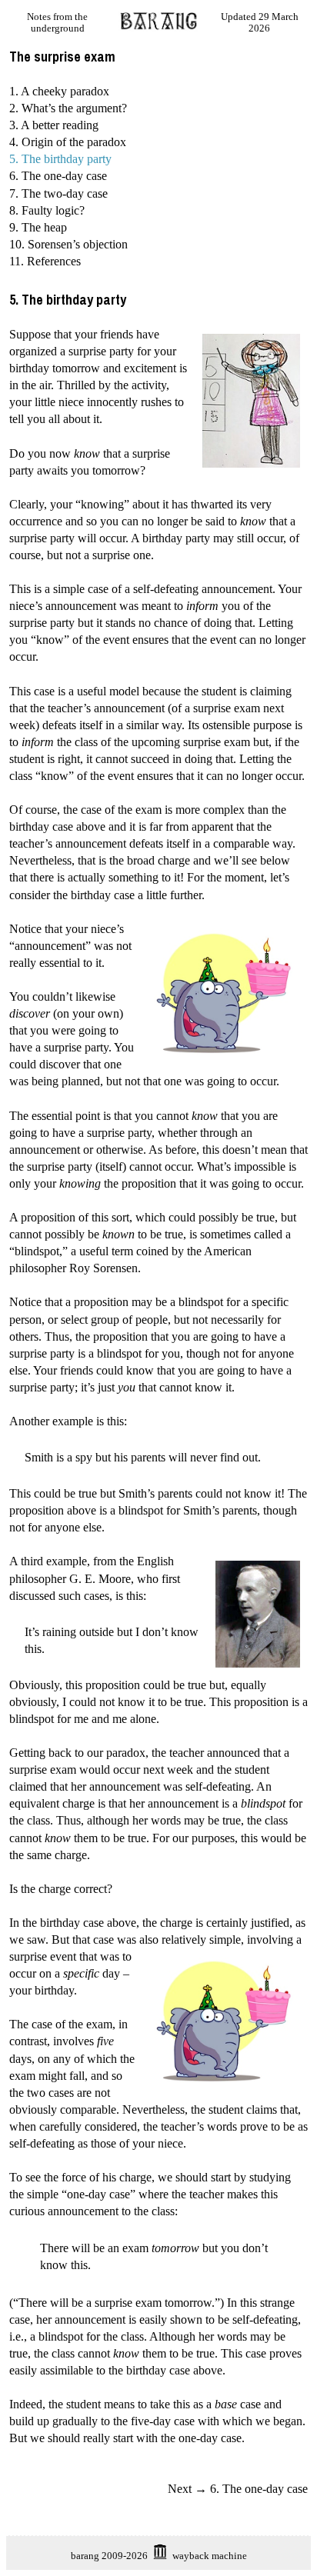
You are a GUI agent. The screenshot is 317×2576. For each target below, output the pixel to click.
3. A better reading (54, 125)
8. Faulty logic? (47, 210)
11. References (45, 261)
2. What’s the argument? (68, 108)
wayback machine (210, 2556)
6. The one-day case (58, 176)
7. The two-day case (58, 193)
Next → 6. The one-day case (238, 2489)
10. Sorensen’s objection (68, 244)
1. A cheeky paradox (59, 91)
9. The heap (38, 227)
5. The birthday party (60, 159)
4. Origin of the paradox (68, 142)
